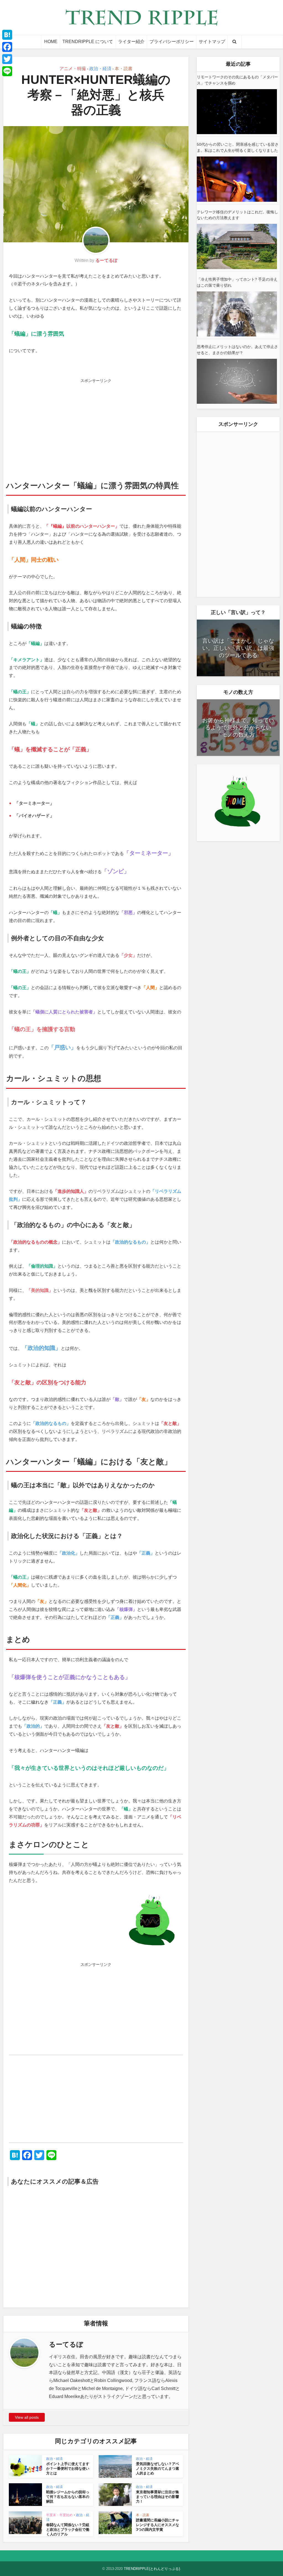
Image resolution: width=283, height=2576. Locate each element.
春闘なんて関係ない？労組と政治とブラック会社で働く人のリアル (68, 2529)
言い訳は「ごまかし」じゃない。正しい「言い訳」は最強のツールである (238, 648)
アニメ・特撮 (73, 69)
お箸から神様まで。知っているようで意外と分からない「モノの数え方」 (238, 727)
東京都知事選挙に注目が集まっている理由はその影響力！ (158, 2497)
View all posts (27, 2417)
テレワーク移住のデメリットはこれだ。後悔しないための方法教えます (237, 215)
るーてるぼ (106, 260)
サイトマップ (212, 42)
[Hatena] (7, 35)
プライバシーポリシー (172, 42)
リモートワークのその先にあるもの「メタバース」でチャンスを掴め (237, 80)
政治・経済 (100, 69)
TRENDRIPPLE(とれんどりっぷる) (152, 2569)
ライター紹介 (131, 42)
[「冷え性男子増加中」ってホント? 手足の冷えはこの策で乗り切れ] (237, 314)
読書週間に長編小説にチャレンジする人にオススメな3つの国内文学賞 (158, 2525)
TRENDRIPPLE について (88, 42)
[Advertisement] (96, 424)
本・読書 (124, 69)
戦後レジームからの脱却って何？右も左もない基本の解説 (68, 2497)
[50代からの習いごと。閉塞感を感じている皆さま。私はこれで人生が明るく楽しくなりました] (237, 179)
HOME (51, 42)
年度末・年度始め (59, 2515)
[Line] (7, 71)
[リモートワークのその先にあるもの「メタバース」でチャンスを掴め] (237, 112)
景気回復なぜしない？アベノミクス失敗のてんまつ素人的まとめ (158, 2469)
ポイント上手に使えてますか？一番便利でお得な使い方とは (68, 2469)
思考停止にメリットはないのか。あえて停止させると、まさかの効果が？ (237, 350)
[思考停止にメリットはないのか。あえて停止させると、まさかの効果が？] (237, 381)
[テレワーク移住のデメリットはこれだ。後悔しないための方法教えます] (237, 246)
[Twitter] (7, 59)
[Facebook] (7, 47)
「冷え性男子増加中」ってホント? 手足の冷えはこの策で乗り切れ (237, 282)
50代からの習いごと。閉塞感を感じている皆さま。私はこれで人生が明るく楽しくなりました (238, 147)
